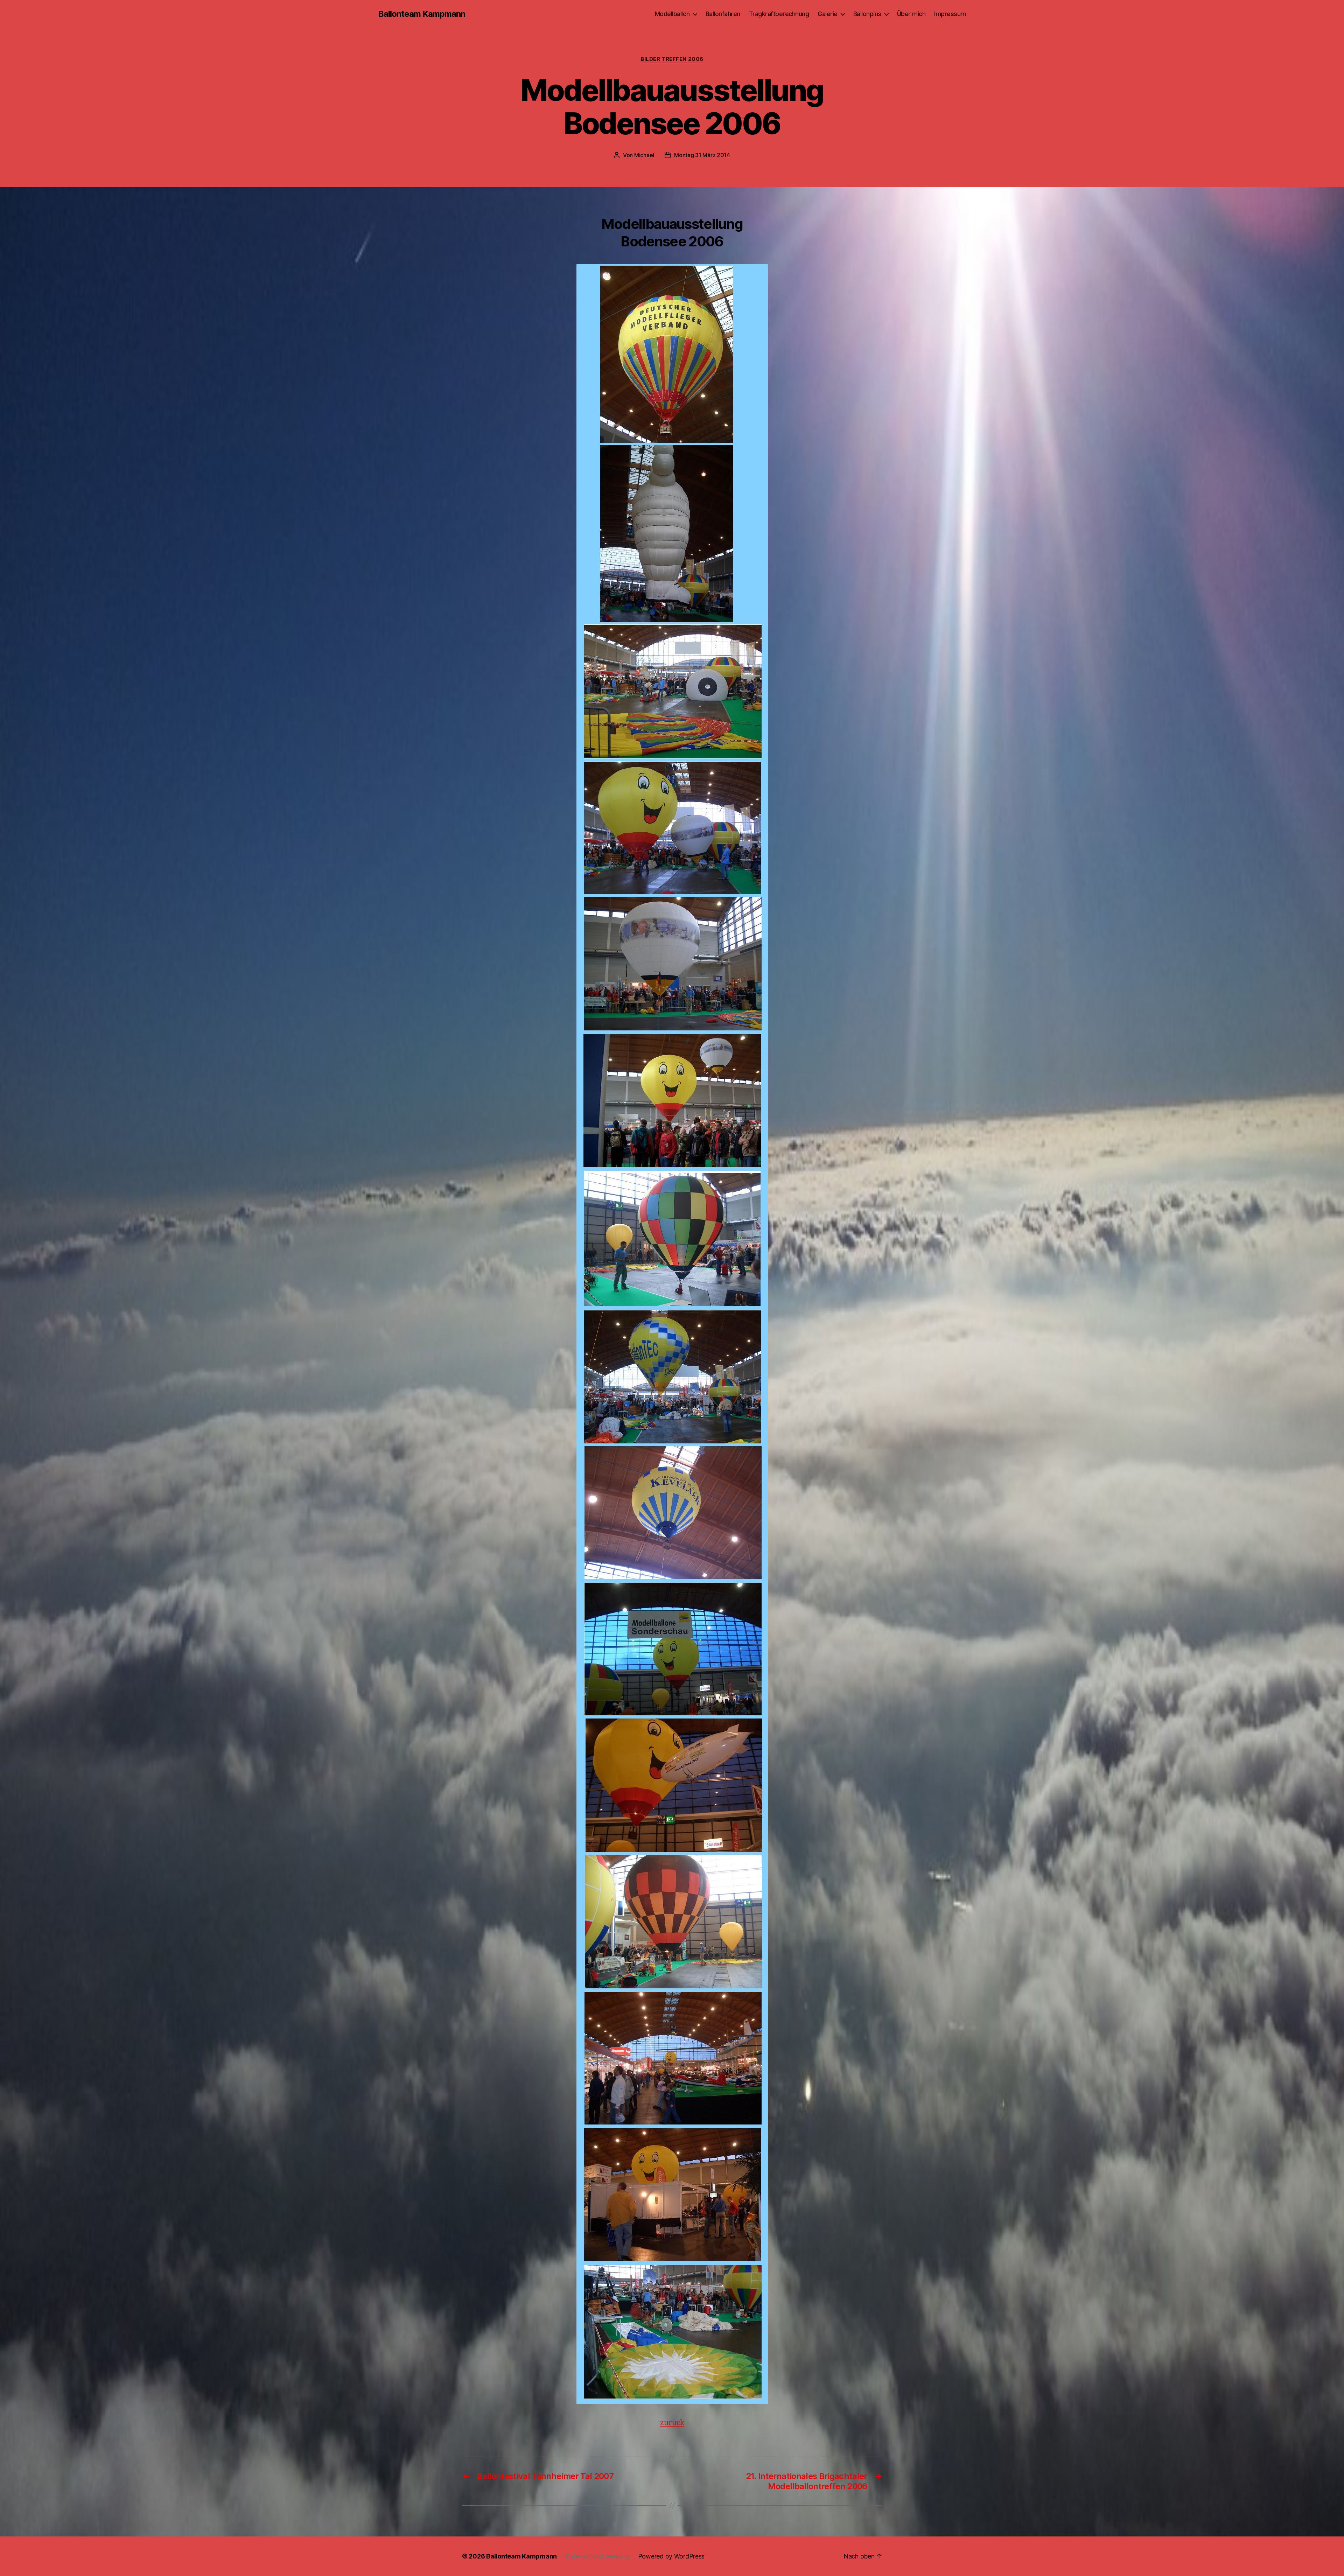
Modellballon (672, 14)
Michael (644, 155)
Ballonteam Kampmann (422, 14)
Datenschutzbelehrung (597, 2556)
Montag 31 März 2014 (702, 155)
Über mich (911, 14)
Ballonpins (867, 14)
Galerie (828, 14)
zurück (672, 2423)
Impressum (950, 14)
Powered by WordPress (671, 2556)
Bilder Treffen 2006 (672, 59)
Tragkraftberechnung (779, 14)
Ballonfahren (723, 14)
